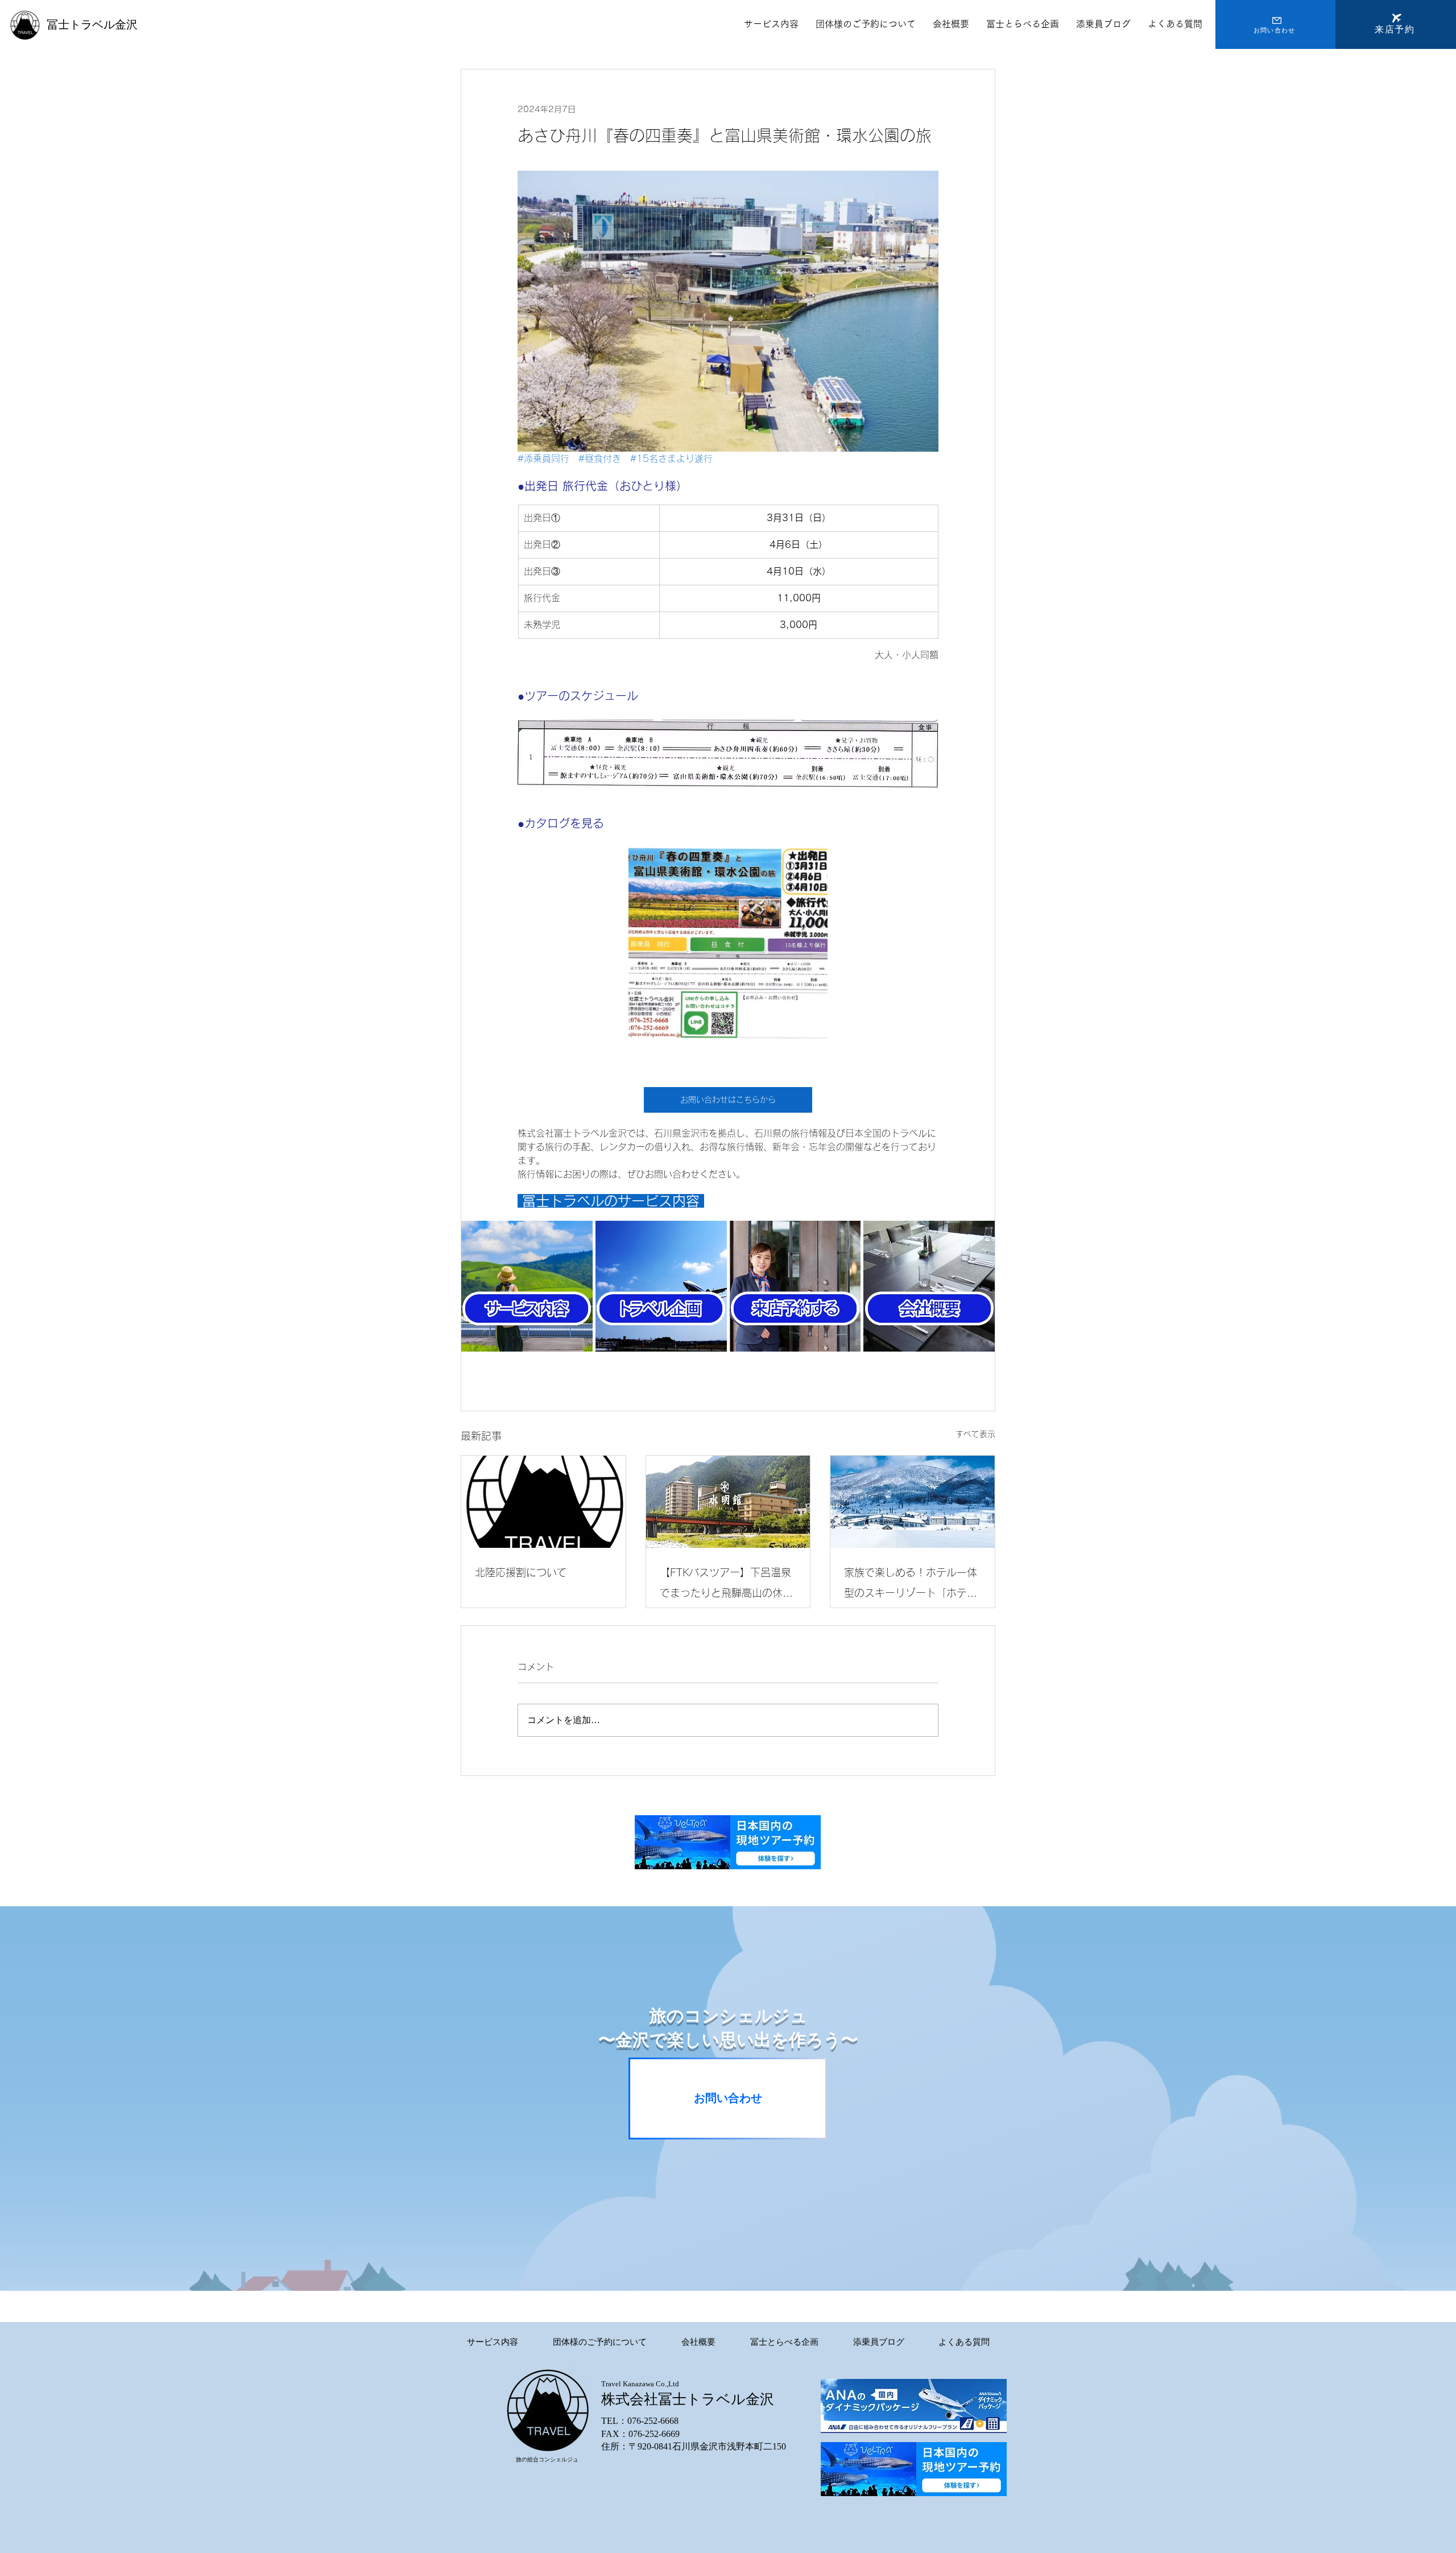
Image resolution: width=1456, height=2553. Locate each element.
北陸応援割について (521, 1572)
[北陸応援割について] (543, 1502)
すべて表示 (975, 1434)
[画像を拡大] (728, 947)
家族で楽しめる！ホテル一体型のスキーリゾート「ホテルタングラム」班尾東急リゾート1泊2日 (911, 1585)
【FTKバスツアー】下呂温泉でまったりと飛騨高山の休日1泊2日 (726, 1585)
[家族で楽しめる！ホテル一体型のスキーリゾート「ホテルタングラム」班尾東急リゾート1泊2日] (913, 1502)
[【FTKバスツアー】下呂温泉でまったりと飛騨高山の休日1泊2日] (728, 1502)
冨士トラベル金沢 (92, 24)
